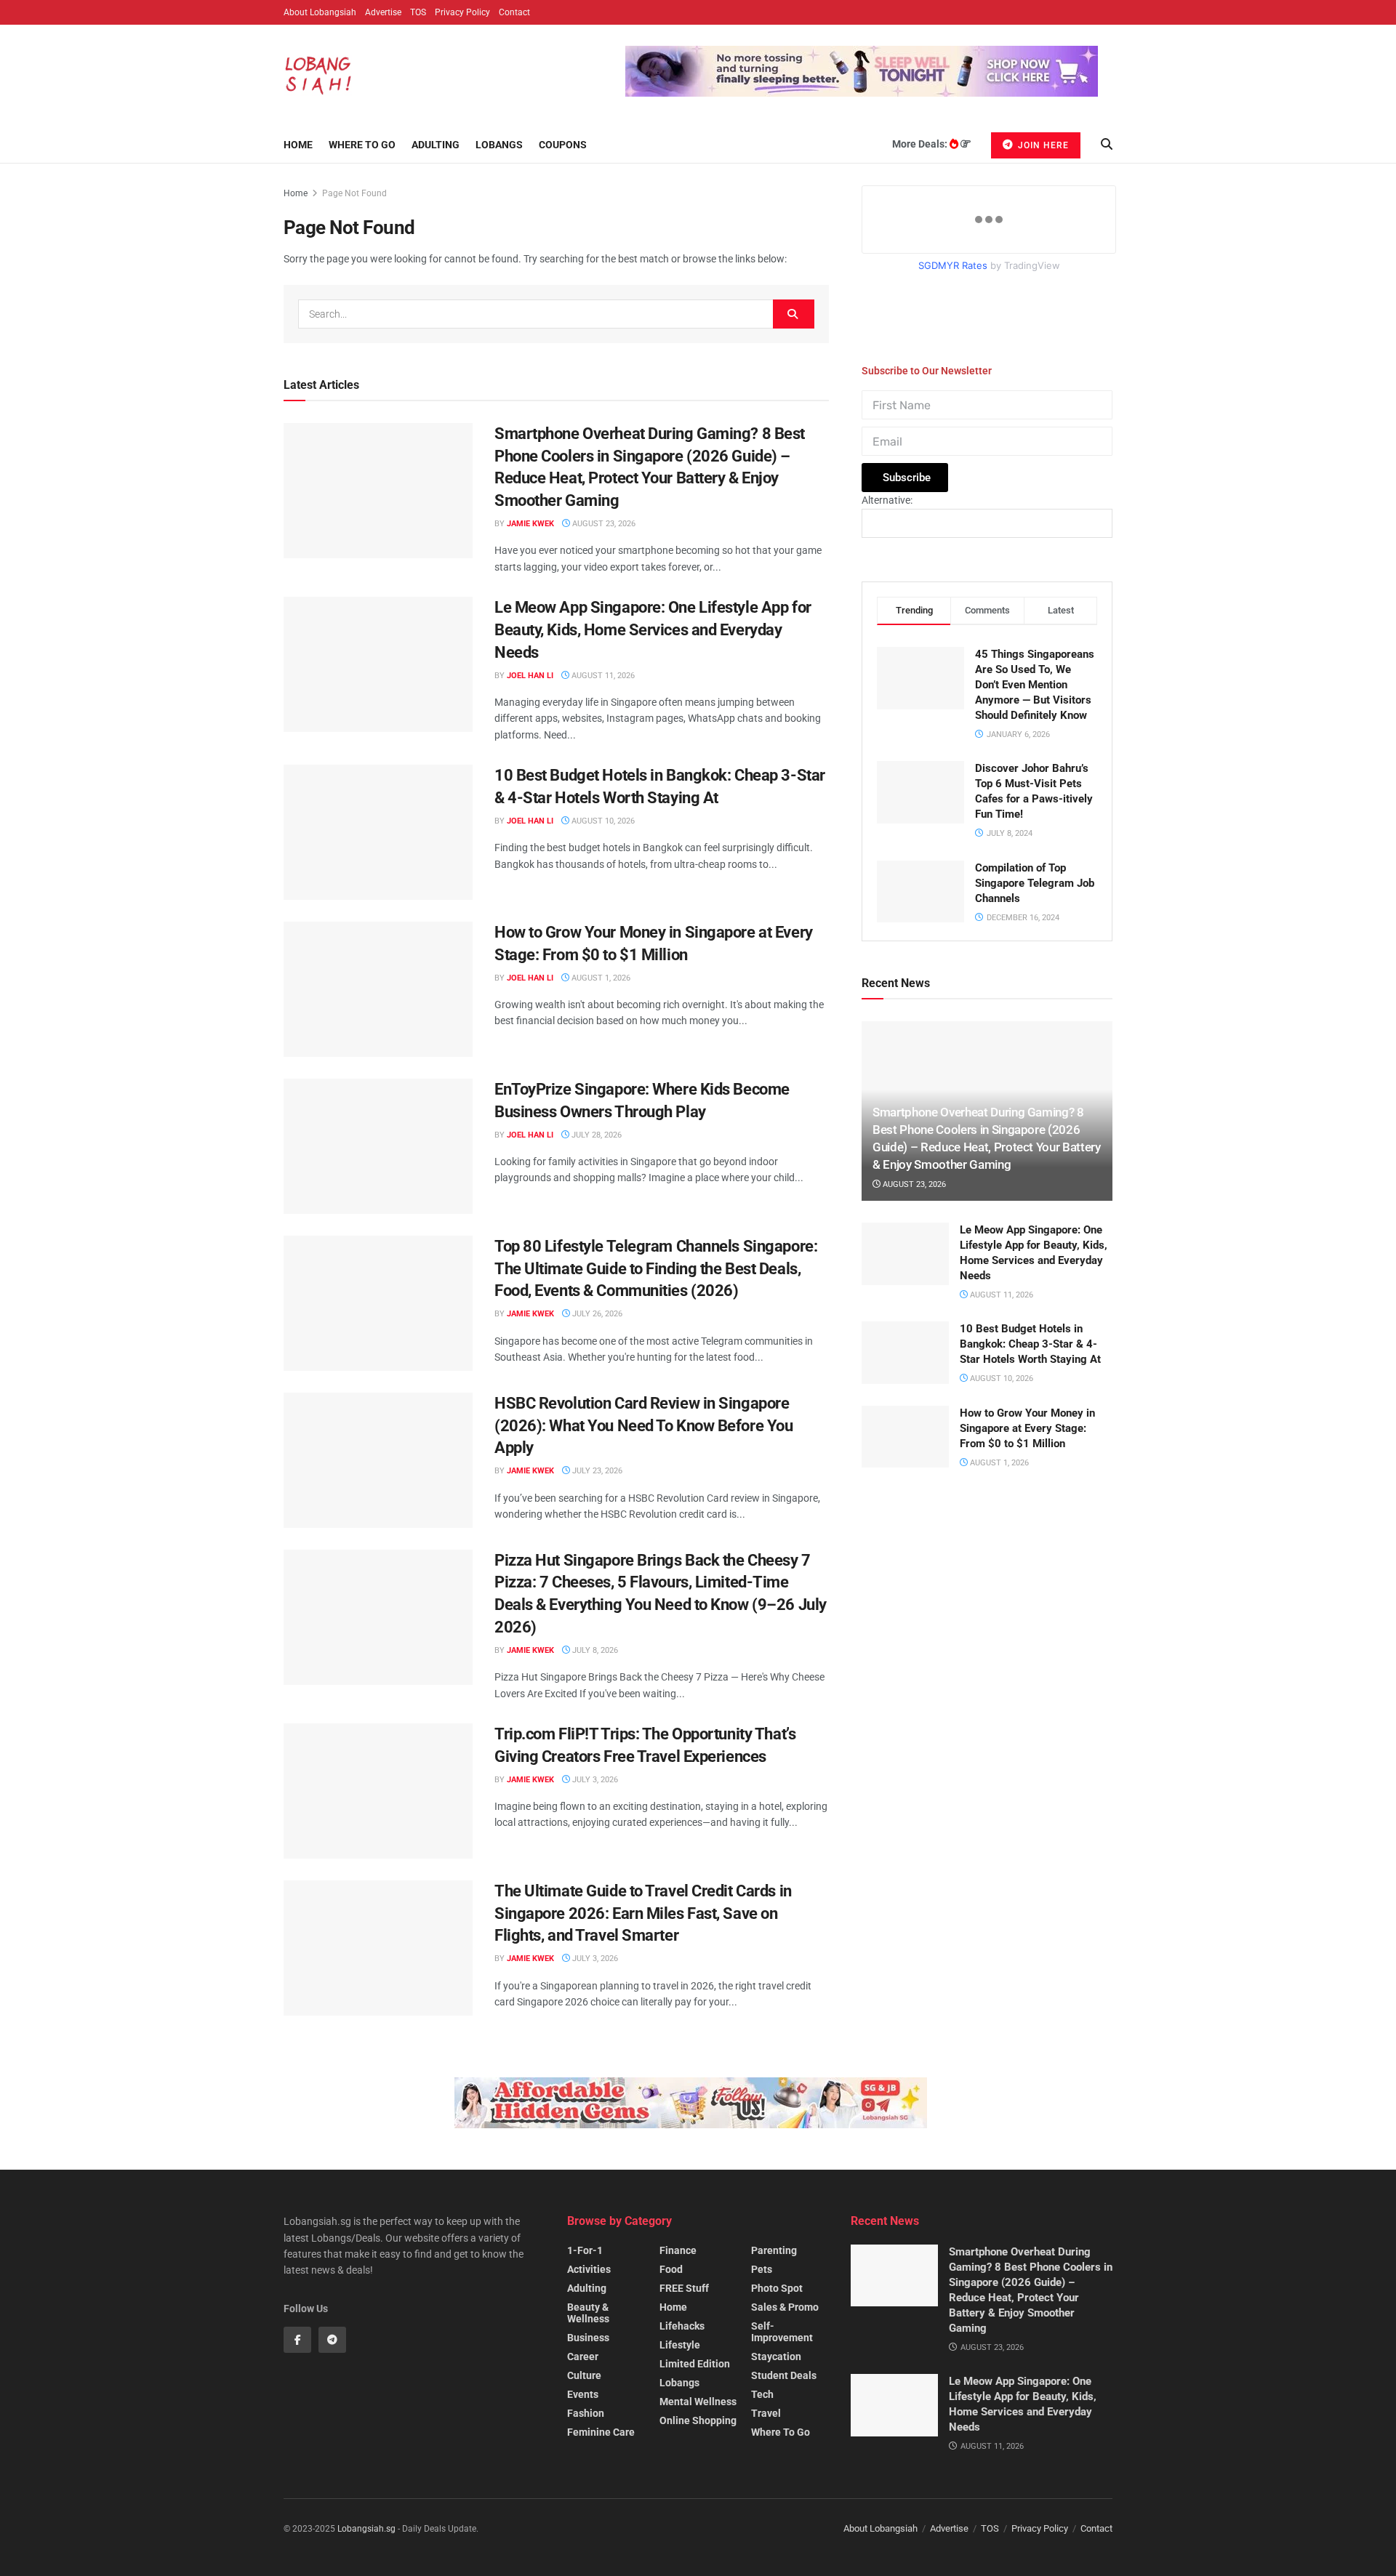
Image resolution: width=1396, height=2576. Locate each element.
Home (298, 145)
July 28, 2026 (595, 1135)
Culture (584, 2375)
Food (671, 2269)
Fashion (586, 2413)
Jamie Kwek (530, 524)
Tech (762, 2394)
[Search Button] (794, 314)
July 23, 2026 (596, 1471)
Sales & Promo (785, 2307)
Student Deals (784, 2375)
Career (583, 2356)
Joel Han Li (530, 676)
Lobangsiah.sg (366, 2529)
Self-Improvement (782, 2332)
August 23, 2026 (603, 524)
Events (583, 2394)
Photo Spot (777, 2288)
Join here (1042, 145)
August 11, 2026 (602, 676)
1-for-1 (585, 2250)
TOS (418, 12)
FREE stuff (684, 2288)
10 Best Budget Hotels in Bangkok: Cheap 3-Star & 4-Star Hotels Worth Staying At (1030, 1344)
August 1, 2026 (600, 978)
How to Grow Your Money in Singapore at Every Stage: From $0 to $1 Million (1027, 1428)
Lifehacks (682, 2326)
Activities (589, 2269)
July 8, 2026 (594, 1650)
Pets (762, 2269)
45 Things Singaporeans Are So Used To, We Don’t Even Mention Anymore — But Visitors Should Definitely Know (1035, 685)
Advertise (383, 12)
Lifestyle (680, 2345)
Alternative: (887, 500)
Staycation (776, 2356)
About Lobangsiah (320, 12)
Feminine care (601, 2432)
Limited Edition (695, 2364)
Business (588, 2338)
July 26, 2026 (596, 1314)
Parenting (774, 2250)
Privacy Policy (462, 12)
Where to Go (362, 145)
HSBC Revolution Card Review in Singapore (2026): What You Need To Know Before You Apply (643, 1426)
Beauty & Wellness (588, 2313)
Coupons (563, 145)
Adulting (436, 145)
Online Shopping (698, 2420)
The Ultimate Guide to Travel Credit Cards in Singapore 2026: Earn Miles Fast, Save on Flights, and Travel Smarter (643, 1913)
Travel (766, 2413)
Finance (678, 2250)
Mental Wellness (698, 2402)
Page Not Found (354, 193)
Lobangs (499, 145)
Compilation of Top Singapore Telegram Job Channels (1035, 883)
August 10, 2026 (602, 821)
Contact (514, 12)
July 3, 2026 (594, 1780)
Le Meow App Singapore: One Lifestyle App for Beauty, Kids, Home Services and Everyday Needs (653, 630)
